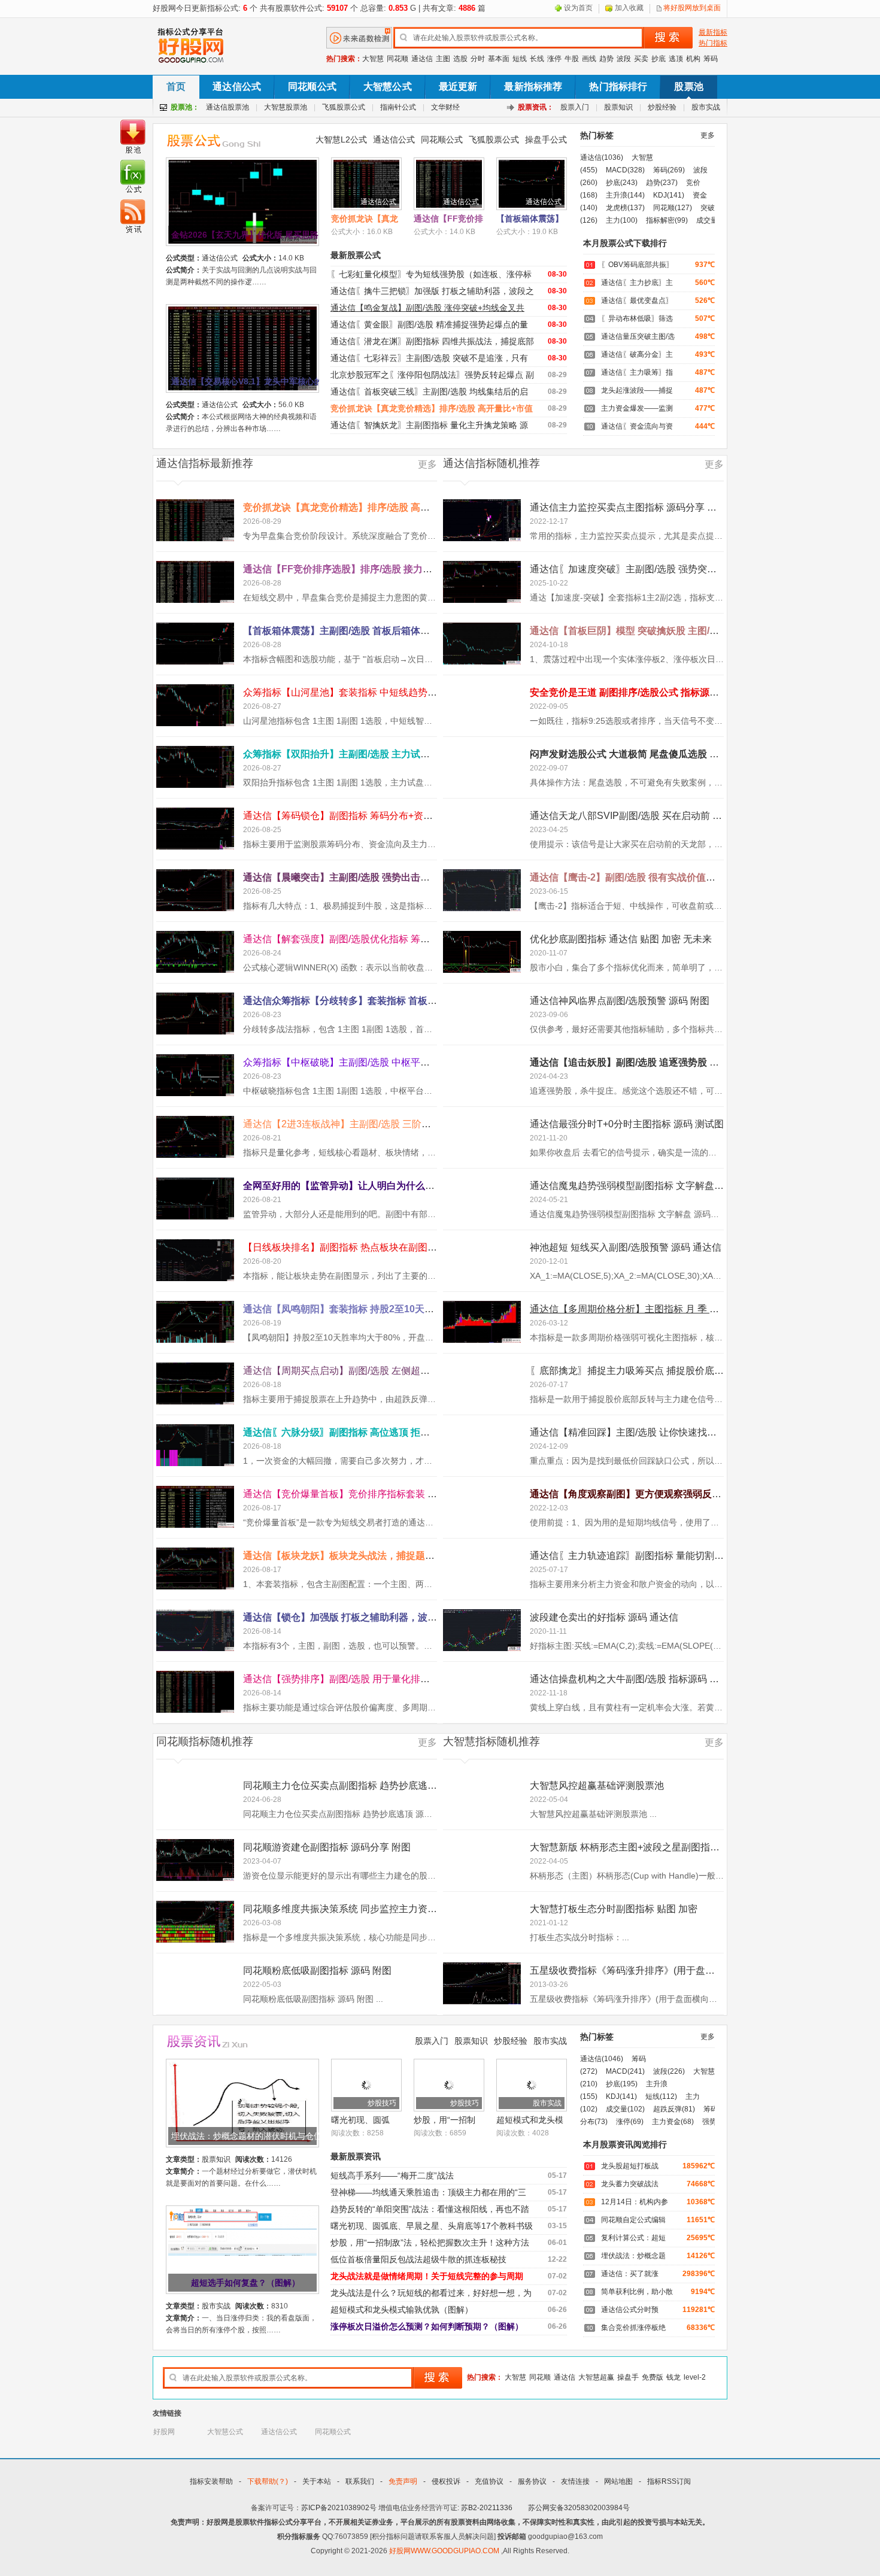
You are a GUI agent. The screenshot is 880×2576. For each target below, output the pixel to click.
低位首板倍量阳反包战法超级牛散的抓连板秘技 (418, 2259)
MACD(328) (625, 170)
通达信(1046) (602, 2059)
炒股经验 (662, 107)
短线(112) (661, 2096)
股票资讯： (536, 107)
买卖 (641, 59)
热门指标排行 (618, 87)
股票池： (185, 107)
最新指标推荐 (533, 87)
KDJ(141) (669, 195)
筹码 (711, 59)
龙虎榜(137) (625, 208)
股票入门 (575, 107)
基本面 (499, 59)
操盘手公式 (546, 139)
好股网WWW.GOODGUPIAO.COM (445, 2551)
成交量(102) (625, 2109)
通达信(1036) (602, 157)
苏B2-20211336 (487, 2508)
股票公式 (220, 140)
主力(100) (622, 220)
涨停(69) (630, 2122)
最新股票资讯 (356, 2156)
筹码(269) (669, 170)
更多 (708, 135)
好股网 (164, 2432)
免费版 (653, 2377)
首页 (176, 87)
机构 (693, 59)
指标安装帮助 (211, 2481)
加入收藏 (629, 8)
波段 (624, 59)
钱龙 (673, 2377)
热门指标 (713, 43)
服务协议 (532, 2481)
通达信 (422, 59)
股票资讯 (220, 2042)
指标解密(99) (667, 220)
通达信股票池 (227, 107)
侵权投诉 (446, 2481)
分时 (478, 59)
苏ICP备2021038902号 (339, 2508)
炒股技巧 (382, 2103)
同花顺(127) (673, 208)
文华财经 (445, 107)
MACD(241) (625, 2071)
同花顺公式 (312, 87)
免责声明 (403, 2481)
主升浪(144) (625, 195)
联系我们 (360, 2481)
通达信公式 (237, 87)
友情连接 (575, 2481)
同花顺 (397, 59)
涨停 (554, 59)
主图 (443, 59)
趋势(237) (662, 183)
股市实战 (706, 107)
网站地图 (618, 2481)
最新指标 (713, 32)
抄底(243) (622, 183)
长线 (537, 59)
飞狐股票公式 (344, 107)
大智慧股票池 (286, 107)
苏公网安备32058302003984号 (579, 2508)
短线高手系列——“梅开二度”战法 (392, 2176)
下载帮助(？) (268, 2481)
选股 (460, 59)
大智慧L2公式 (341, 139)
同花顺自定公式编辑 (633, 2220)
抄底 (659, 59)
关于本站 (317, 2481)
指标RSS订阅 (669, 2481)
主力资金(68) (673, 2122)
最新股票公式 (356, 255)
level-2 (695, 2377)
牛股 (572, 59)
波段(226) (669, 2071)
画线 (589, 59)
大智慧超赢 (596, 2377)
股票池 (688, 87)
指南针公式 (398, 107)
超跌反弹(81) (674, 2109)
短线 (520, 59)
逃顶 (676, 59)
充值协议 (489, 2481)
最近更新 (458, 87)
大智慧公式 (388, 87)
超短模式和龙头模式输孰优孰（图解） (402, 2310)
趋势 (606, 59)
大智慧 (373, 59)
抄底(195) (622, 2084)
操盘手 (628, 2377)
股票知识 (618, 107)
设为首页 (578, 8)
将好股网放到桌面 (692, 8)
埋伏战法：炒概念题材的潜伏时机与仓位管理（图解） (247, 2136)
